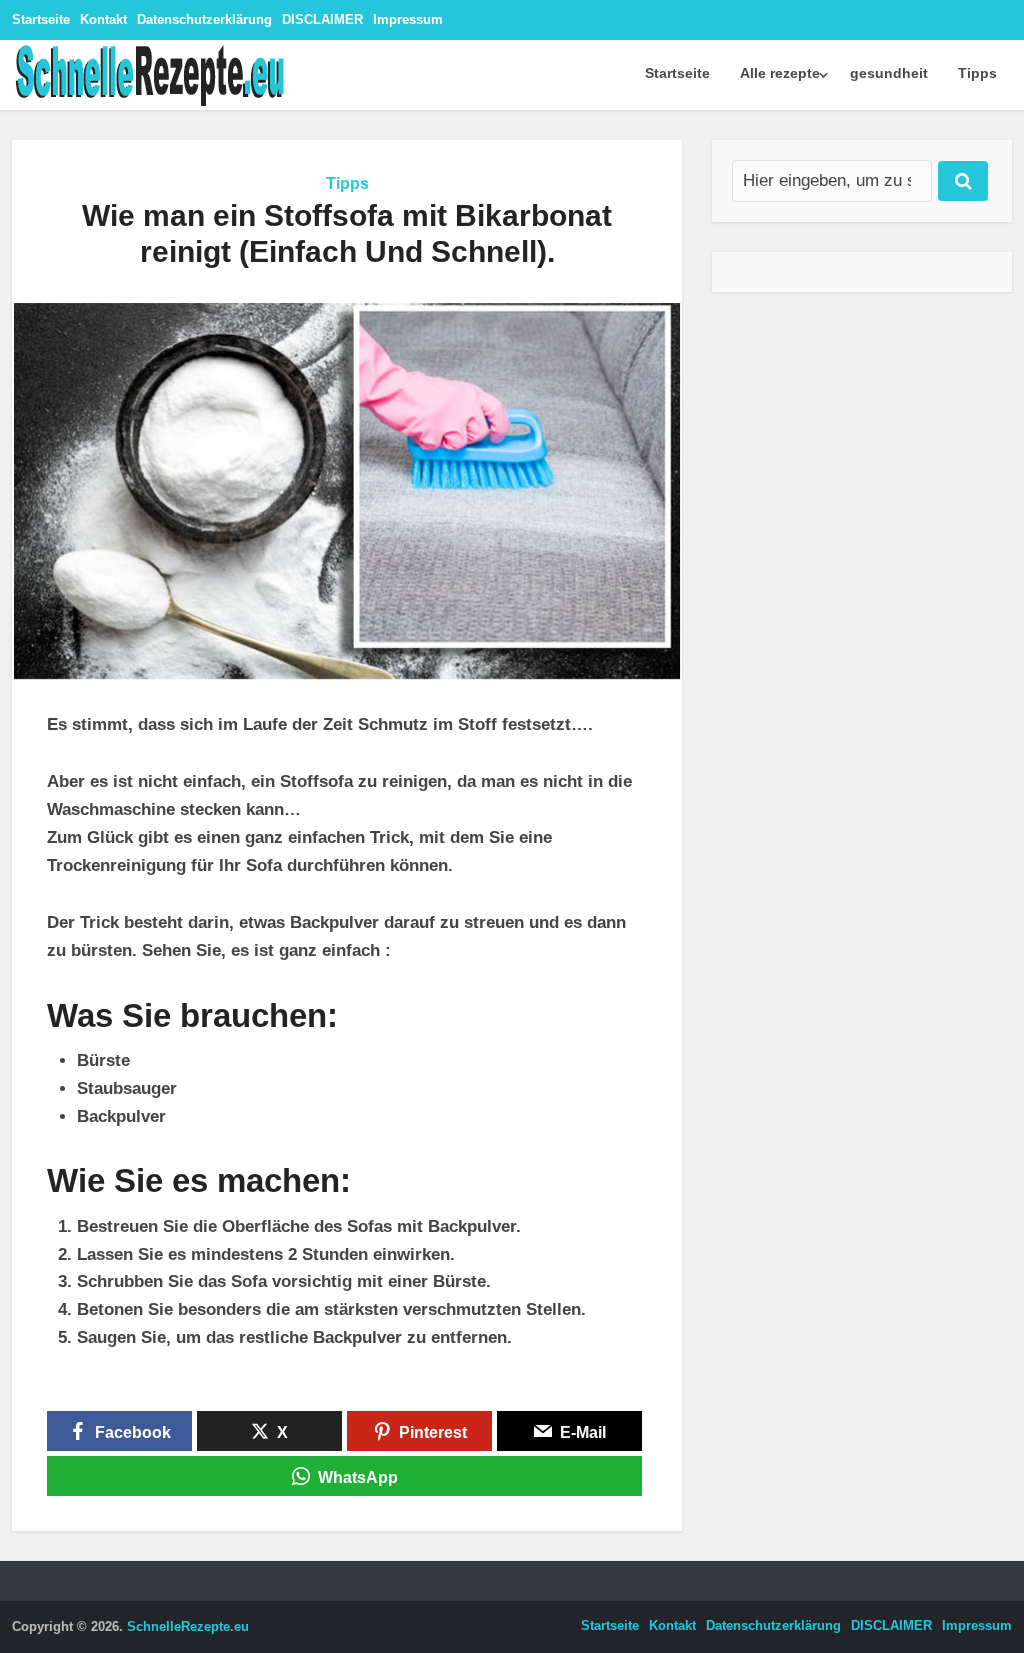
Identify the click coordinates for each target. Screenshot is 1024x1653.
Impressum (408, 19)
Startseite (41, 19)
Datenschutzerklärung (204, 19)
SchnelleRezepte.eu (188, 1626)
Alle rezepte (780, 73)
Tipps (977, 73)
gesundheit (889, 73)
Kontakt (103, 19)
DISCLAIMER (322, 19)
